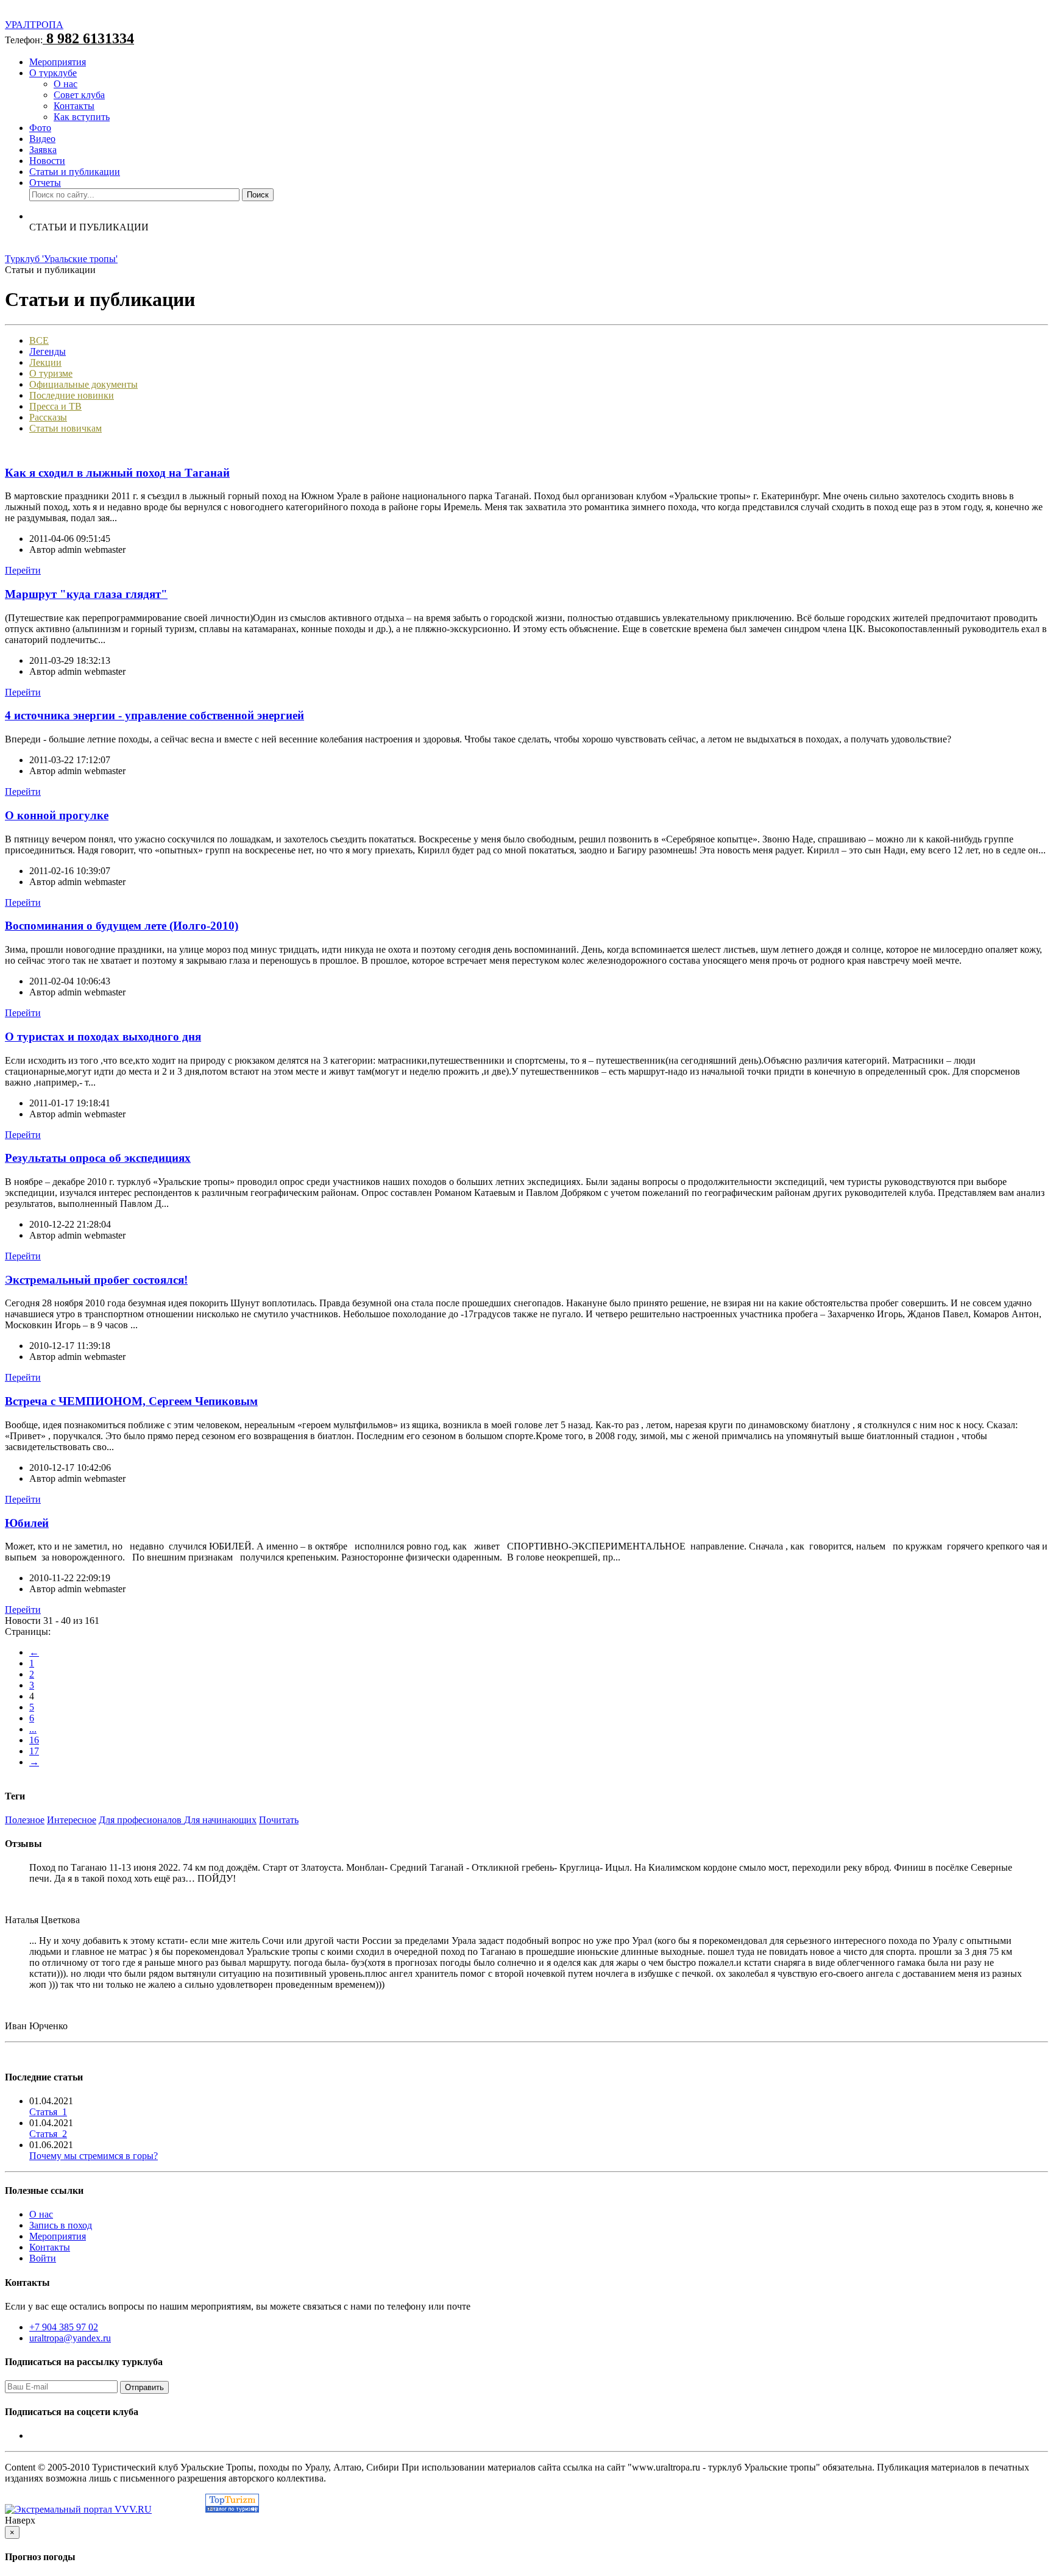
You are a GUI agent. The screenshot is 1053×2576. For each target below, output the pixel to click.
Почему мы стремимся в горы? (94, 2156)
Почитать (279, 1820)
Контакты (74, 106)
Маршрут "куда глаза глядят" (86, 594)
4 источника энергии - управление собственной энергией (154, 715)
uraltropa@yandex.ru (70, 2338)
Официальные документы (83, 384)
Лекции (45, 362)
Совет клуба (79, 95)
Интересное (72, 1820)
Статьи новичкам (66, 428)
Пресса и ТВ (55, 406)
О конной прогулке (57, 815)
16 (34, 1740)
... (33, 1729)
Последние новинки (72, 395)
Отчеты (45, 183)
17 (34, 1751)
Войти (43, 2258)
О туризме (51, 373)
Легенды (48, 351)
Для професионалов (141, 1820)
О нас (66, 84)
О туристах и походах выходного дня (103, 1037)
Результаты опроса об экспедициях (98, 1158)
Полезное (25, 1820)
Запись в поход (61, 2225)
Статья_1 (48, 2112)
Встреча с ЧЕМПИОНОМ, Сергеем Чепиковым (131, 1401)
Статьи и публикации (75, 172)
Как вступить (82, 117)
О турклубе (53, 73)
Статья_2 (48, 2134)
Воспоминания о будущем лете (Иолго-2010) (122, 926)
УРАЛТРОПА (34, 25)
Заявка (43, 150)
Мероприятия (58, 62)
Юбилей (27, 1523)
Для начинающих (220, 1820)
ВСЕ (39, 340)
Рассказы (48, 417)
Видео (42, 139)
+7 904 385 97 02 (64, 2327)
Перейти (23, 570)
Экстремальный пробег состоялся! (96, 1280)
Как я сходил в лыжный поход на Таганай (117, 473)
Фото (40, 128)
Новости (47, 161)
